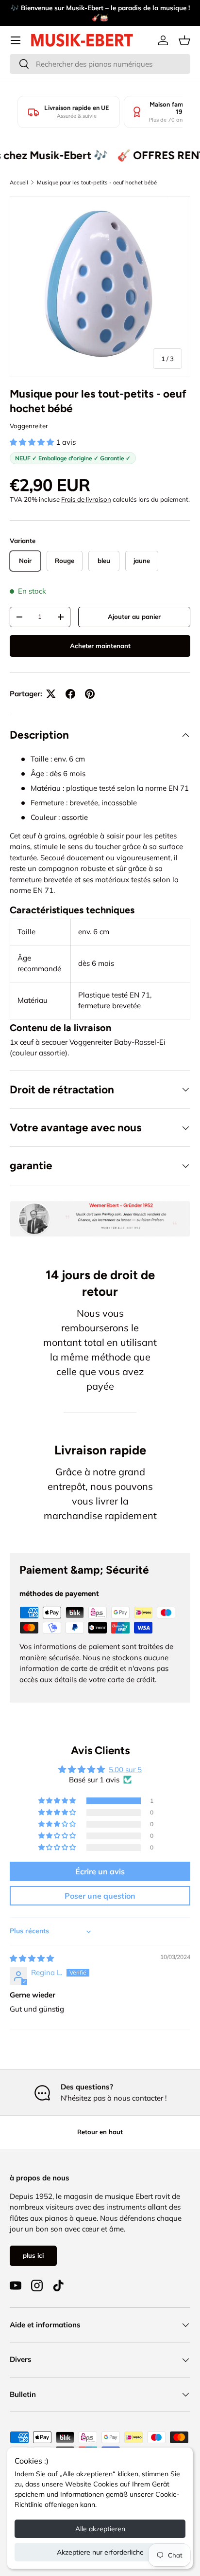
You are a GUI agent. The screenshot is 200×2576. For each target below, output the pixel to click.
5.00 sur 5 (125, 1769)
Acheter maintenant (100, 646)
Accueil (19, 182)
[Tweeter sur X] (51, 694)
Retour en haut (100, 2132)
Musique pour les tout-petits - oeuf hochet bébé (97, 182)
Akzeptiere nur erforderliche (100, 2552)
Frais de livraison (86, 499)
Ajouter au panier (134, 617)
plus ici (33, 2255)
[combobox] (100, 64)
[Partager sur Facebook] (70, 694)
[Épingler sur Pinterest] (90, 694)
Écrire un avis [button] (100, 1871)
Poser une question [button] (100, 1896)
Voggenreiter (29, 426)
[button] (184, 40)
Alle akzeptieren (100, 2529)
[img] (32, 1958)
